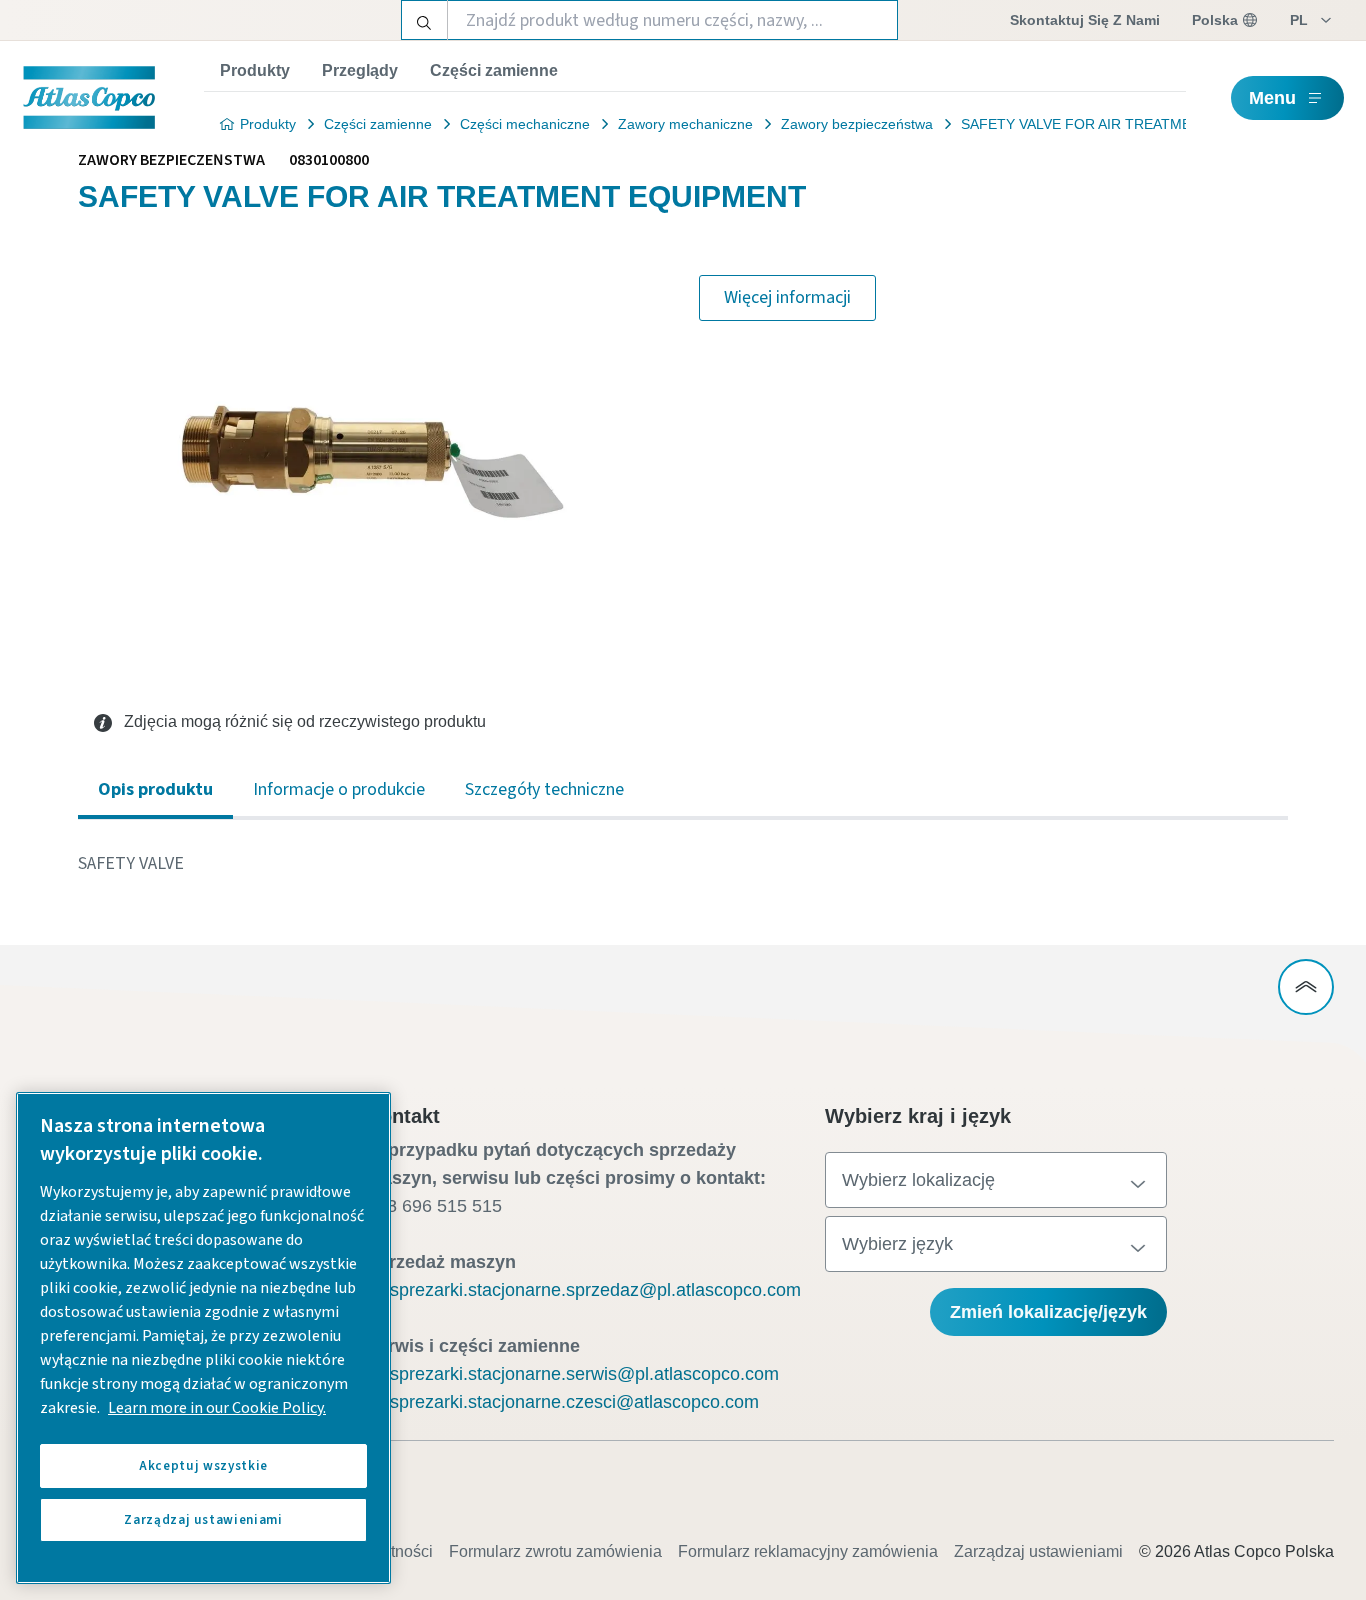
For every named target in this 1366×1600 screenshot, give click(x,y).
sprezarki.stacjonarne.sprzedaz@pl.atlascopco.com (595, 1290)
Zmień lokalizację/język (1048, 1312)
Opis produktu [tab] (155, 789)
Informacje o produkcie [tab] (339, 789)
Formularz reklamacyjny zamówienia (808, 1551)
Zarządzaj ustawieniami (1038, 1551)
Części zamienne (494, 70)
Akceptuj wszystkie (203, 1466)
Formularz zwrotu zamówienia (555, 1551)
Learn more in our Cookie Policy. (217, 1408)
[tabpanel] (683, 864)
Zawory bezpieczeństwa (857, 124)
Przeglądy (360, 70)
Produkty (255, 70)
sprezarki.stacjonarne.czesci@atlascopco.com (574, 1402)
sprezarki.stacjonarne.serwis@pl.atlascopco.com (584, 1374)
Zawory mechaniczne (685, 124)
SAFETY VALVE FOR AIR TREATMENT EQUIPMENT (1129, 124)
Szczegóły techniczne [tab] (544, 789)
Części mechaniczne (525, 124)
